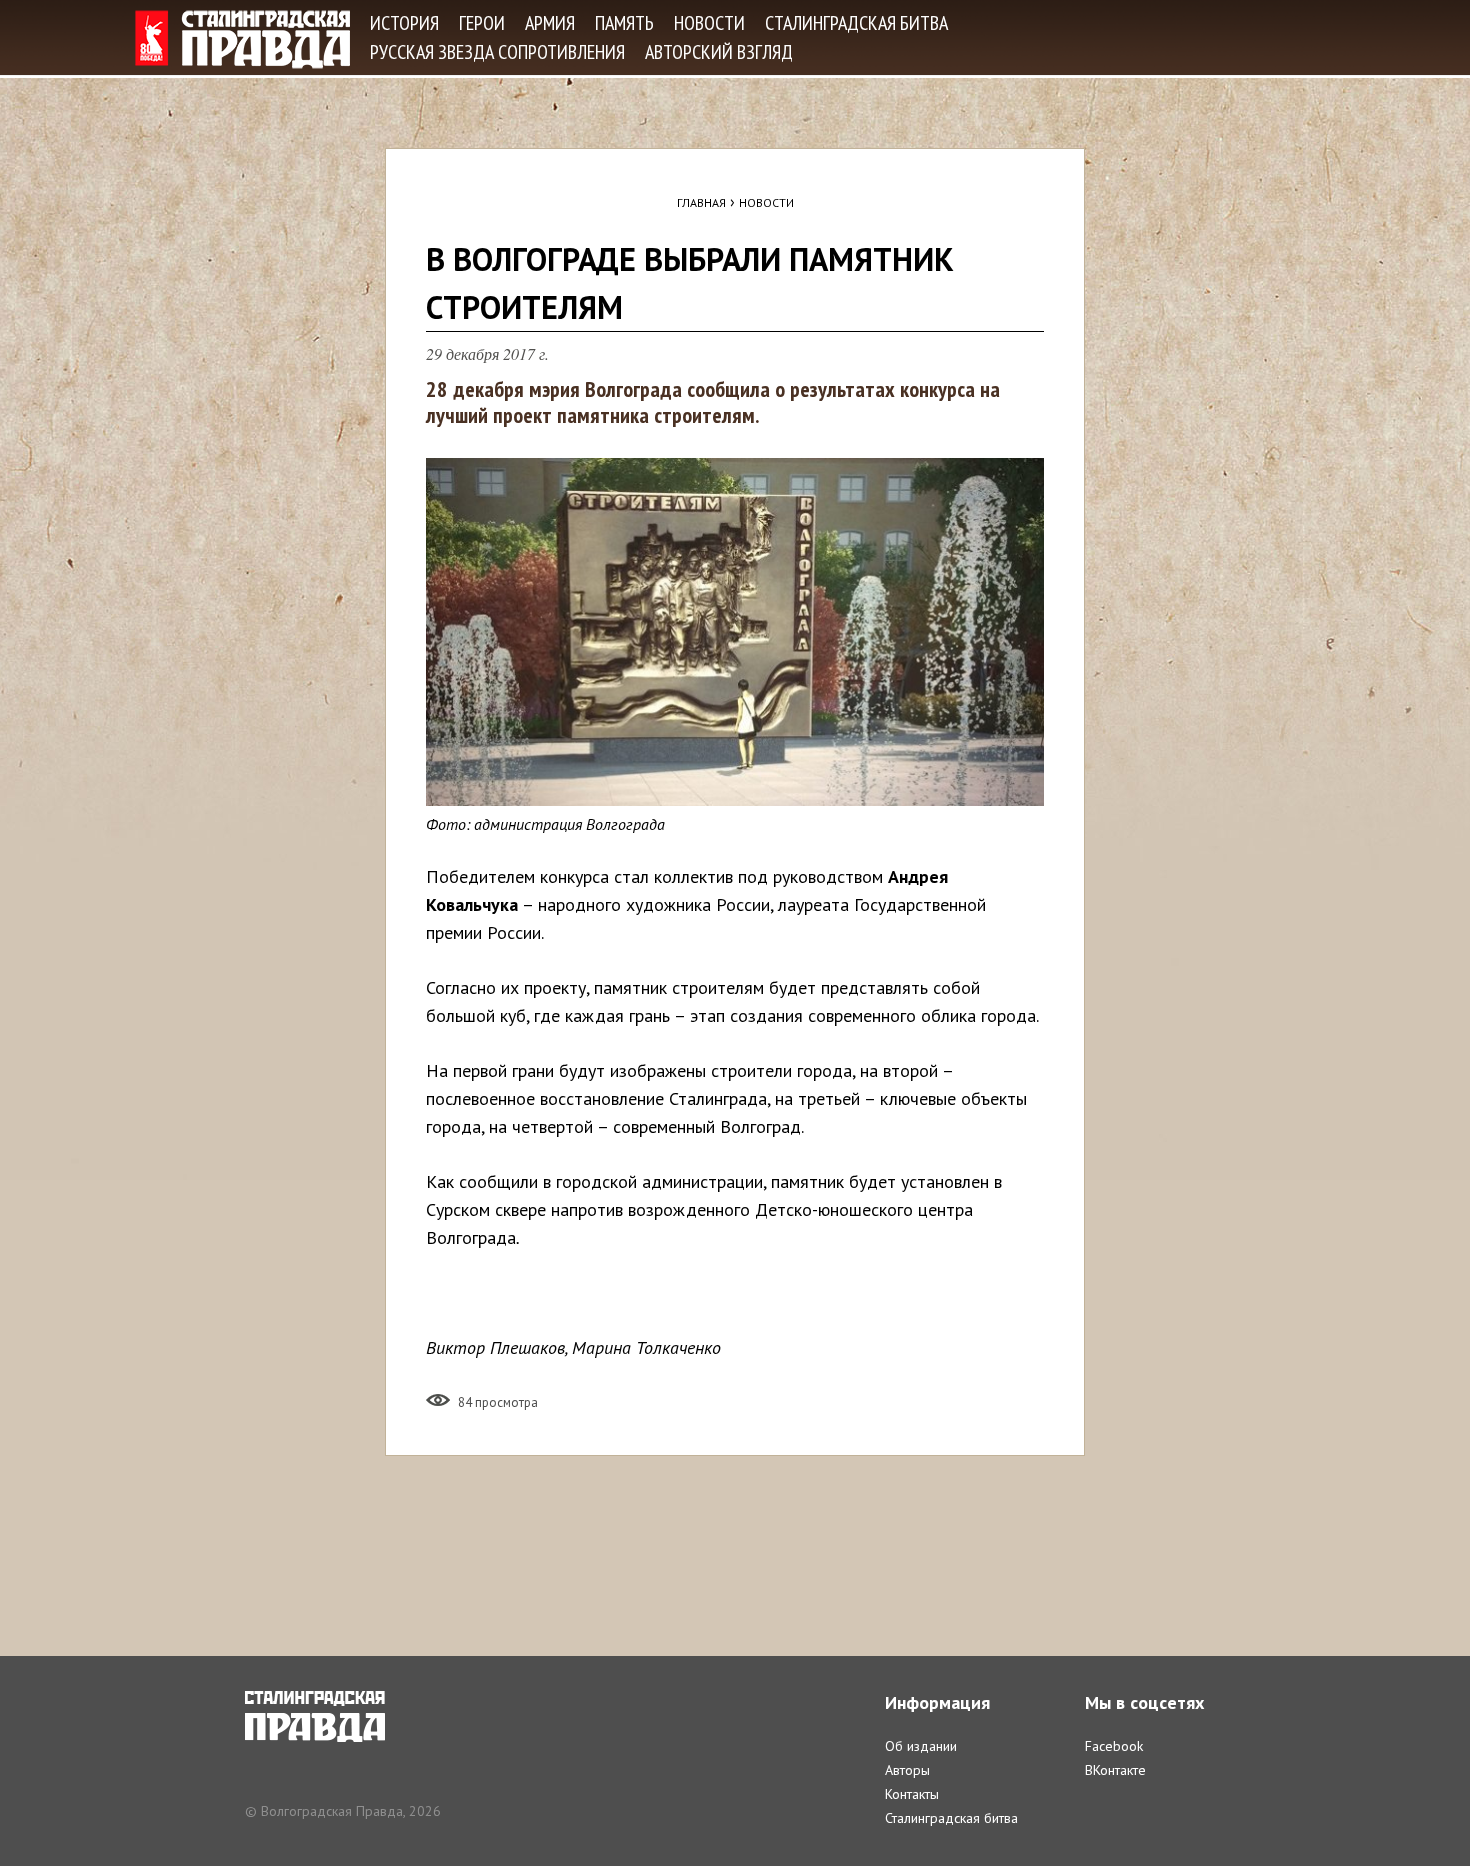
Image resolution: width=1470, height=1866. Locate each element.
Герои (482, 23)
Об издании (921, 1746)
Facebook (1114, 1746)
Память (624, 23)
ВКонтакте (1115, 1770)
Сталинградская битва (856, 23)
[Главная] (242, 39)
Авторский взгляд (719, 52)
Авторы (907, 1770)
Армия (550, 23)
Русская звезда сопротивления (497, 52)
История (404, 23)
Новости (709, 23)
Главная (701, 202)
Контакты (912, 1794)
